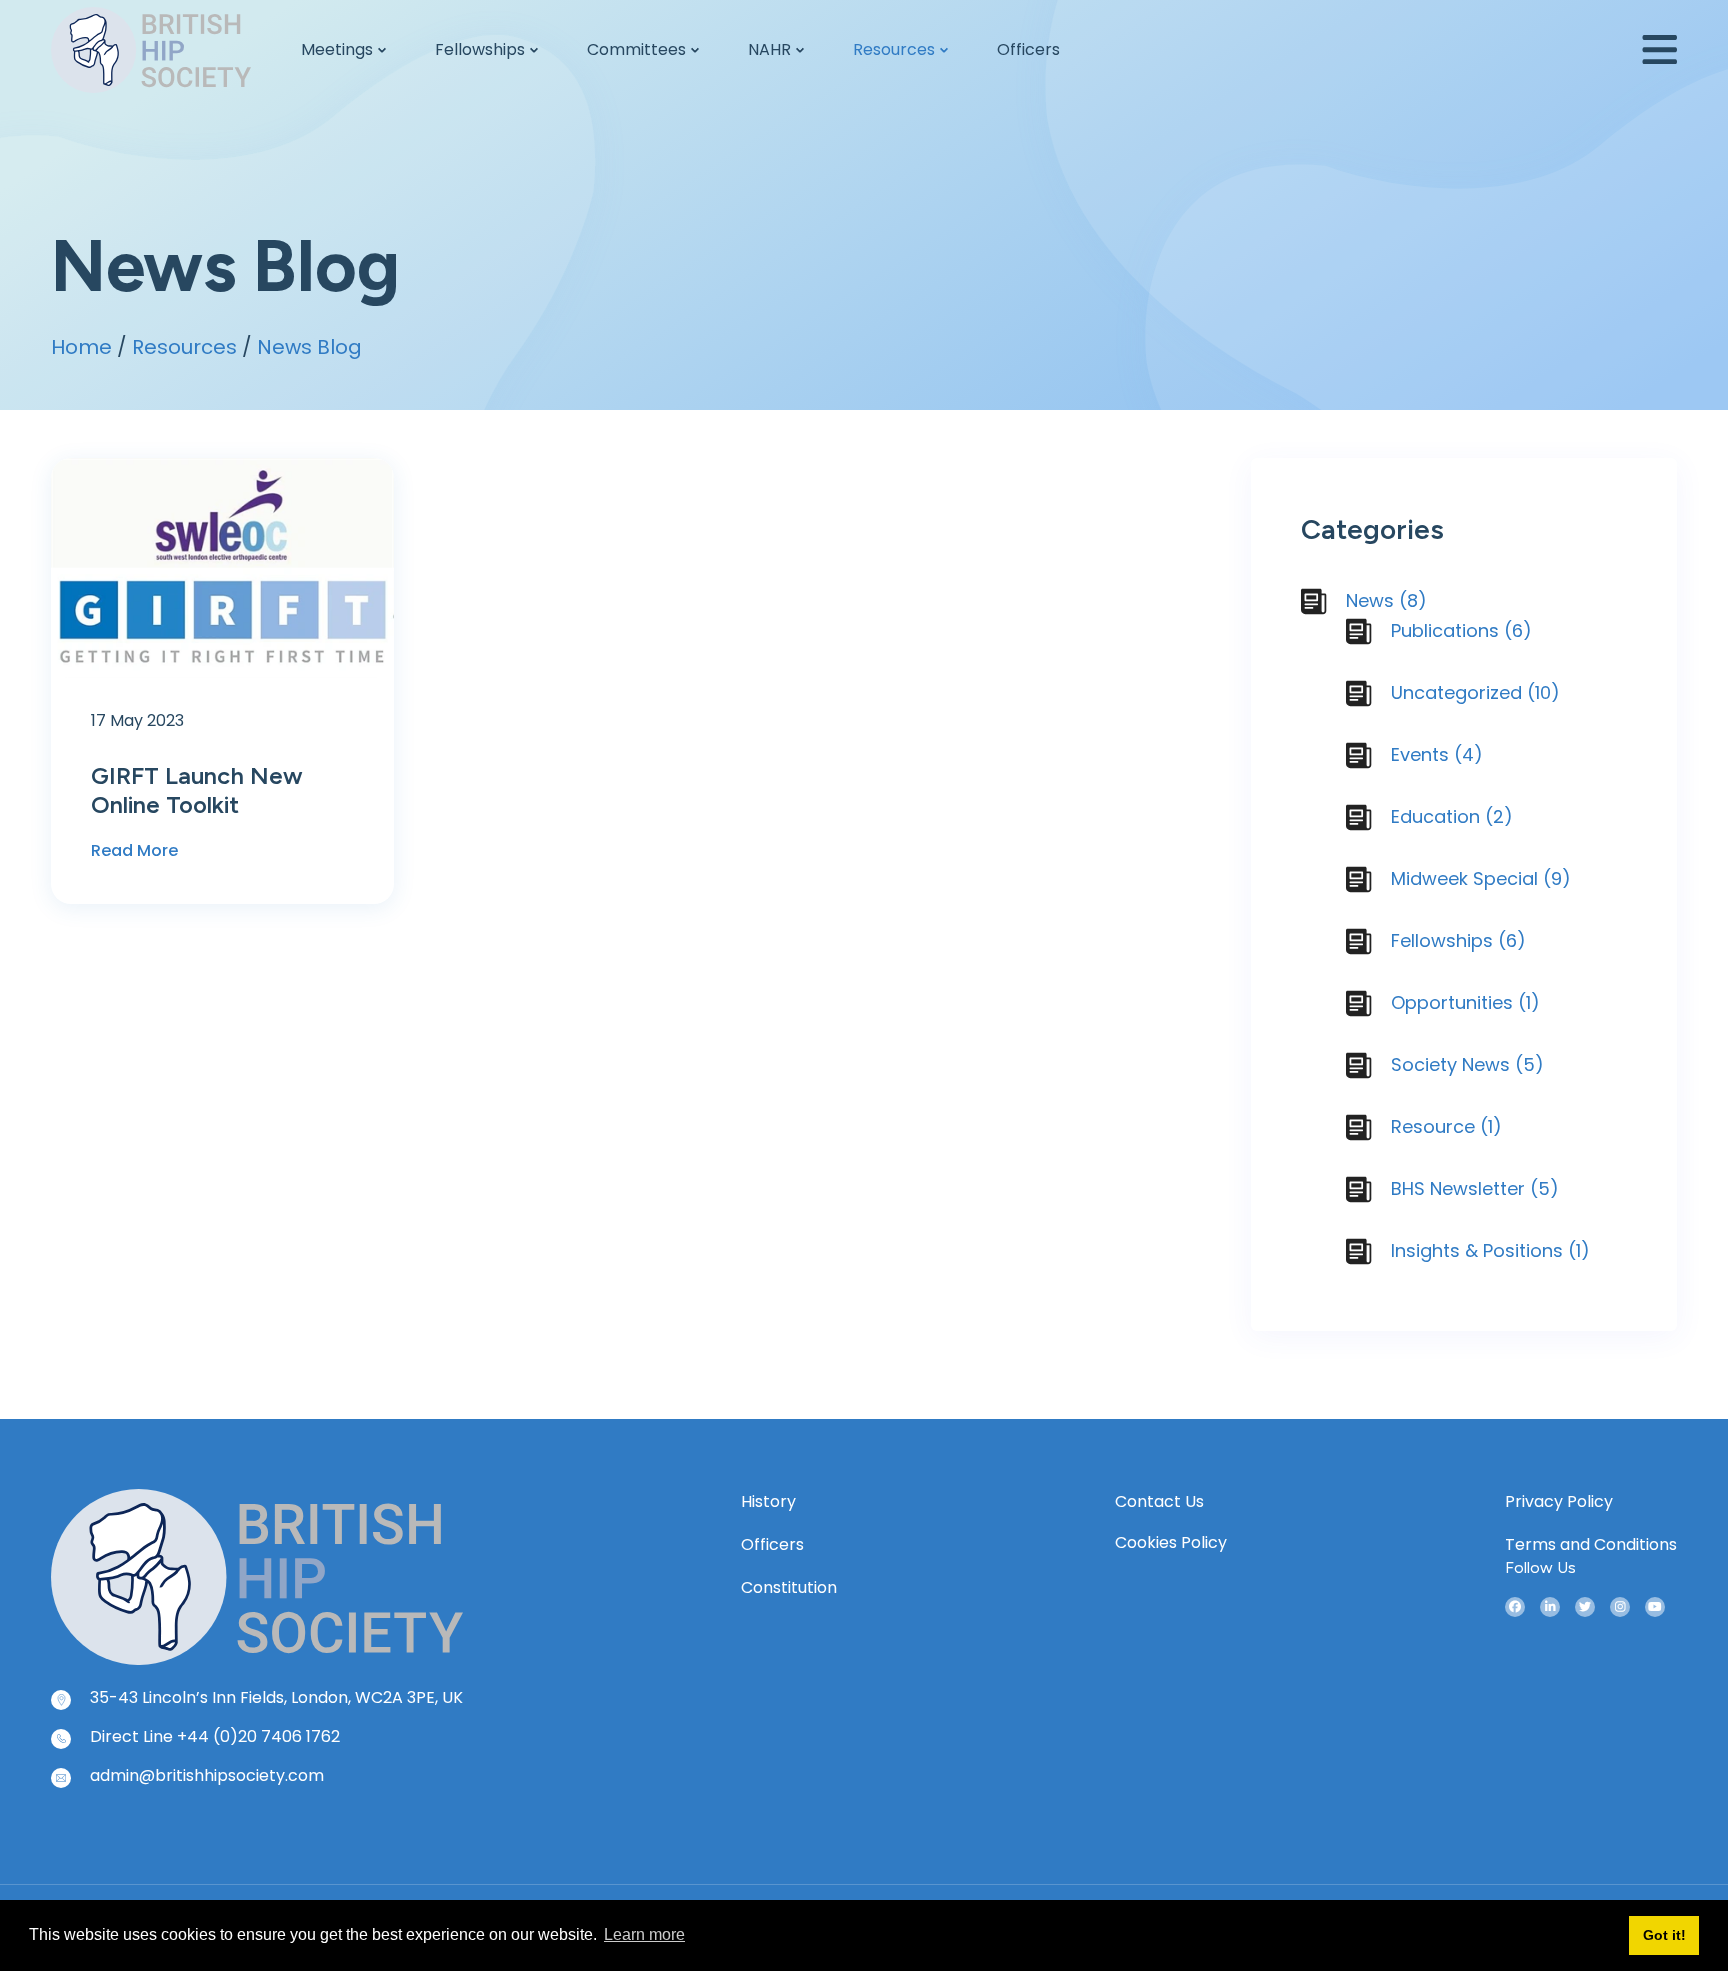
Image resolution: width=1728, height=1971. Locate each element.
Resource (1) (1446, 1126)
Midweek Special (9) (1481, 878)
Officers (772, 1544)
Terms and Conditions (1591, 1544)
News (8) (1386, 600)
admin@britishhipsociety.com (207, 1775)
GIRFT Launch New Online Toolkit (197, 790)
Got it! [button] (1664, 1935)
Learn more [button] (644, 1934)
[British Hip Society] (257, 1575)
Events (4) (1437, 754)
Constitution (789, 1587)
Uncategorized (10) (1475, 692)
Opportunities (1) (1465, 1002)
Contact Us (1159, 1501)
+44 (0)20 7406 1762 (258, 1736)
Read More (134, 850)
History (768, 1501)
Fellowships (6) (1458, 940)
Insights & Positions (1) (1490, 1250)
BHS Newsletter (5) (1475, 1188)
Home (81, 347)
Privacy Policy (1559, 1501)
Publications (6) (1461, 630)
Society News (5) (1467, 1064)
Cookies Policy (1171, 1542)
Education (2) (1452, 816)
